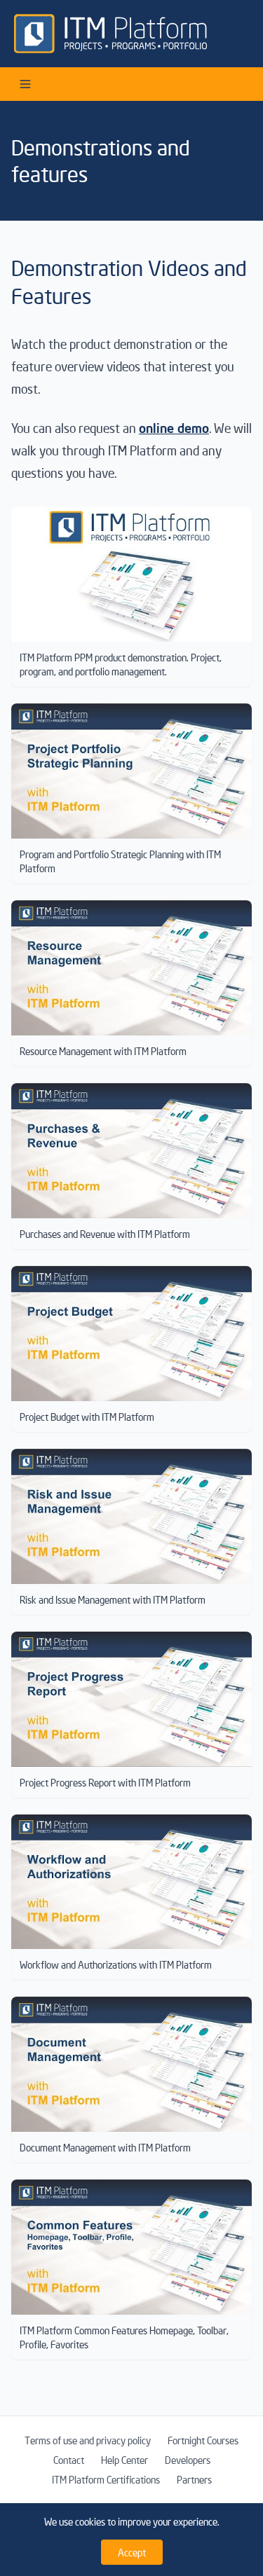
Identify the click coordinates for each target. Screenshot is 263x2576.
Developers (188, 2460)
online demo (174, 428)
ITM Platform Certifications (106, 2479)
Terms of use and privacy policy (88, 2440)
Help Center (124, 2460)
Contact (69, 2460)
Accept (132, 2552)
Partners (194, 2479)
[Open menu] (25, 84)
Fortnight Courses (203, 2440)
